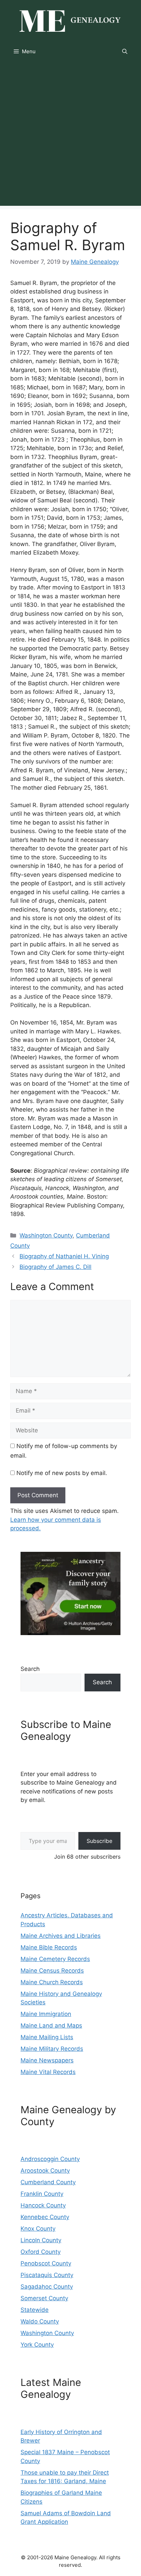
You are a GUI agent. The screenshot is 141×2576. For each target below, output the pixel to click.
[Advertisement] (70, 135)
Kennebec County (45, 2217)
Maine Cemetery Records (55, 1959)
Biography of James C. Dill (55, 1267)
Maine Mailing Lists (47, 2037)
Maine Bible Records (49, 1947)
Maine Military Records (52, 2049)
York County (37, 2345)
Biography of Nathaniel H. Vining (64, 1256)
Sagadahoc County (47, 2287)
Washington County (46, 1235)
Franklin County (42, 2194)
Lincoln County (41, 2240)
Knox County (38, 2229)
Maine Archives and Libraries (61, 1936)
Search (30, 1669)
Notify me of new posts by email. (62, 1473)
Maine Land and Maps (51, 2026)
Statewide (35, 2310)
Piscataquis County (47, 2275)
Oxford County (41, 2252)
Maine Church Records (52, 1982)
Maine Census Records (52, 1971)
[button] (125, 52)
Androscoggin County (50, 2159)
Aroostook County (45, 2171)
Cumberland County (48, 2182)
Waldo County (40, 2321)
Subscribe (99, 1841)
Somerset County (44, 2298)
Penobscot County (46, 2263)
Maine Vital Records (48, 2072)
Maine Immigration (46, 2014)
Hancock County (43, 2205)
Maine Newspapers (47, 2060)
